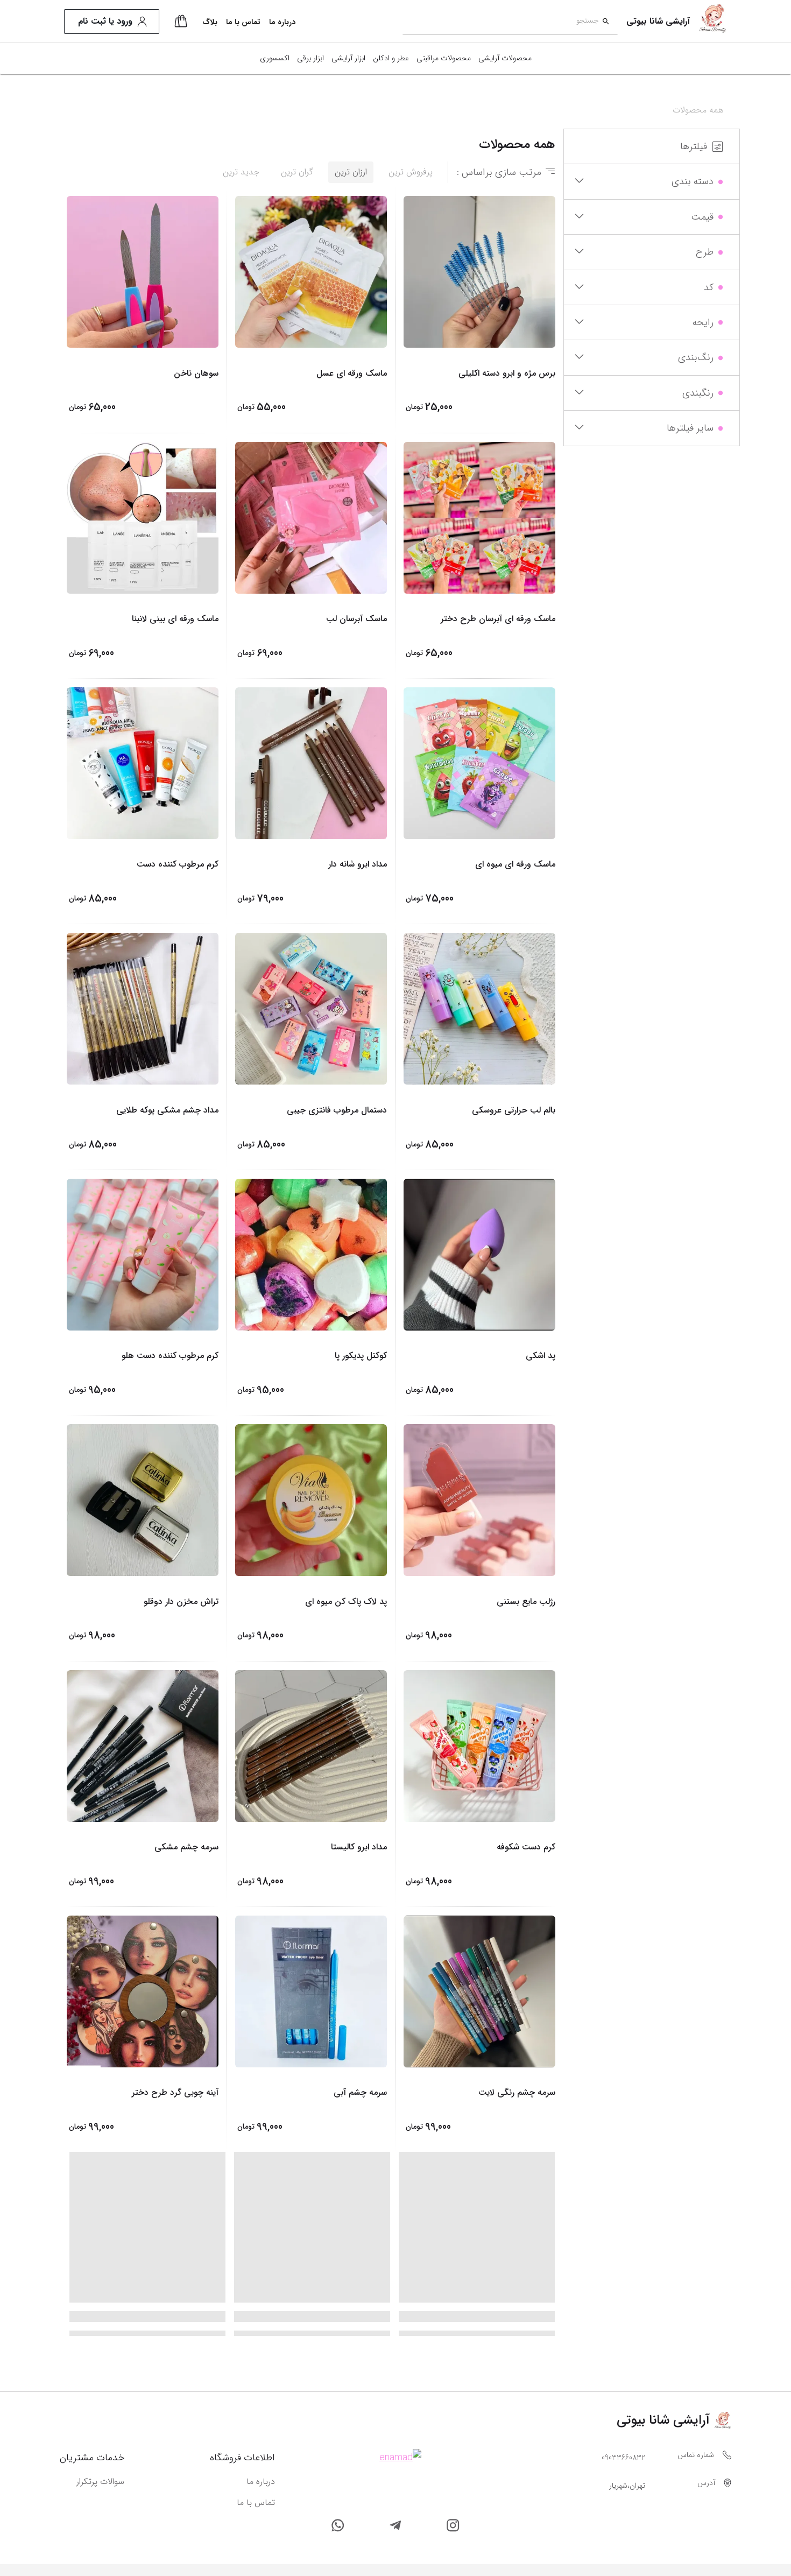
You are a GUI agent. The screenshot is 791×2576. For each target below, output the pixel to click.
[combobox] (501, 22)
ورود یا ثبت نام (105, 21)
